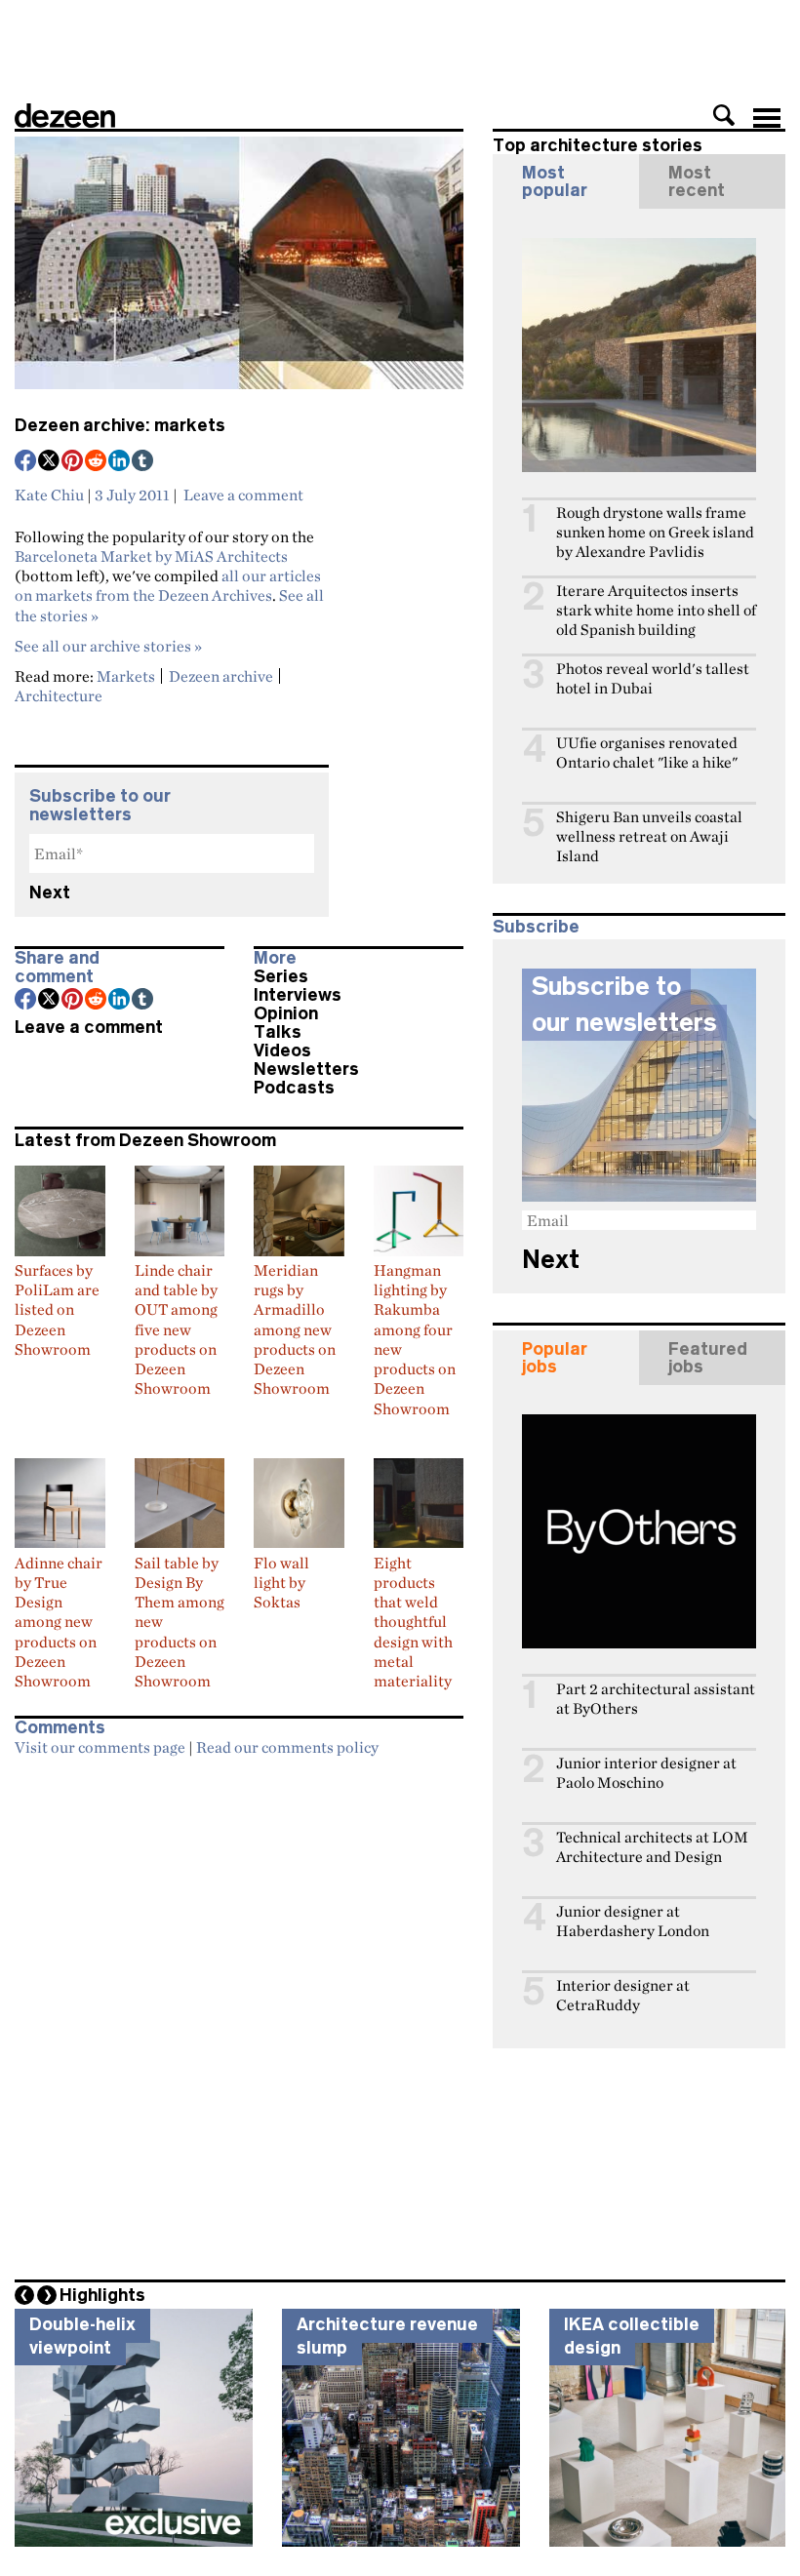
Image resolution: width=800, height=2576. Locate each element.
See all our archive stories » (108, 646)
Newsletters (306, 1069)
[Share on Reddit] (97, 462)
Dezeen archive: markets (120, 425)
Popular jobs (555, 1358)
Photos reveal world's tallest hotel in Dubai (653, 678)
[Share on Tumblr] (143, 462)
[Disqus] (239, 2012)
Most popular (555, 181)
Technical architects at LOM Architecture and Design (652, 1847)
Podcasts (294, 1088)
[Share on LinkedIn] (120, 462)
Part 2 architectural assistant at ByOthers (656, 1699)
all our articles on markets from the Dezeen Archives (168, 585)
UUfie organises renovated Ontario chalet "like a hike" (647, 753)
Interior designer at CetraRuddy (623, 1995)
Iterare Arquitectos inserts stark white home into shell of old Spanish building (656, 610)
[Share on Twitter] (50, 462)
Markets (126, 676)
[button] (724, 115)
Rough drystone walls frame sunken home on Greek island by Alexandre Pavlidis (655, 532)
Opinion (286, 1013)
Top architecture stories (598, 145)
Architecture (59, 695)
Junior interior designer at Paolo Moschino (646, 1773)
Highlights (102, 2295)
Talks (278, 1032)
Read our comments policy (287, 1747)
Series (281, 976)
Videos (282, 1050)
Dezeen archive (221, 676)
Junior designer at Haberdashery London (633, 1921)
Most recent (697, 181)
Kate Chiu (49, 495)
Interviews (298, 995)
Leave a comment (243, 495)
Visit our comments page (100, 1747)
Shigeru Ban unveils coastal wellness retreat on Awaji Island (649, 836)
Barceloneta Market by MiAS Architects (151, 556)
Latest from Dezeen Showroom (145, 1140)
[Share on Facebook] (26, 462)
